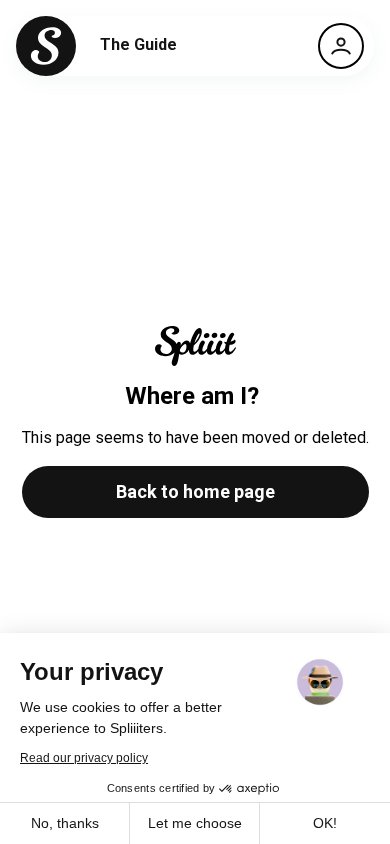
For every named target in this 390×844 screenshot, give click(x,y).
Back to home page (195, 491)
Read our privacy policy (84, 758)
